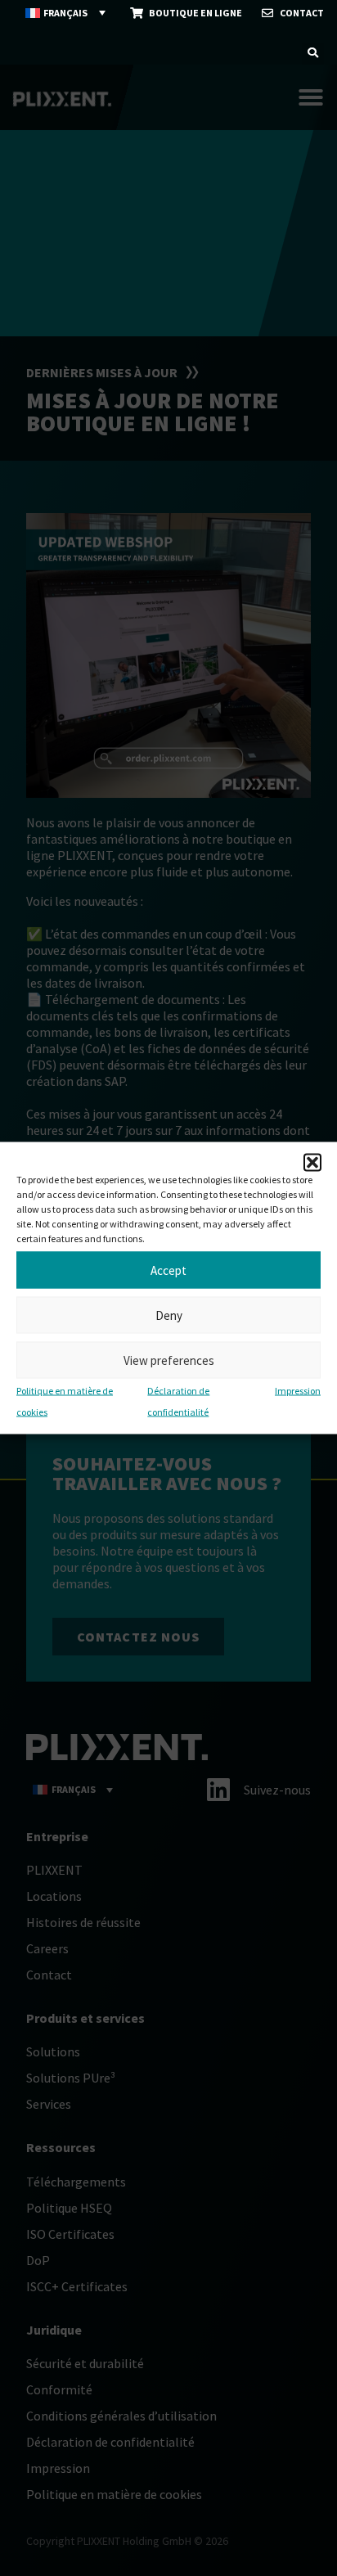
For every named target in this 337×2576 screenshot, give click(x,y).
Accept (168, 1270)
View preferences (169, 1360)
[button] (312, 1163)
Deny (169, 1315)
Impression (298, 1391)
